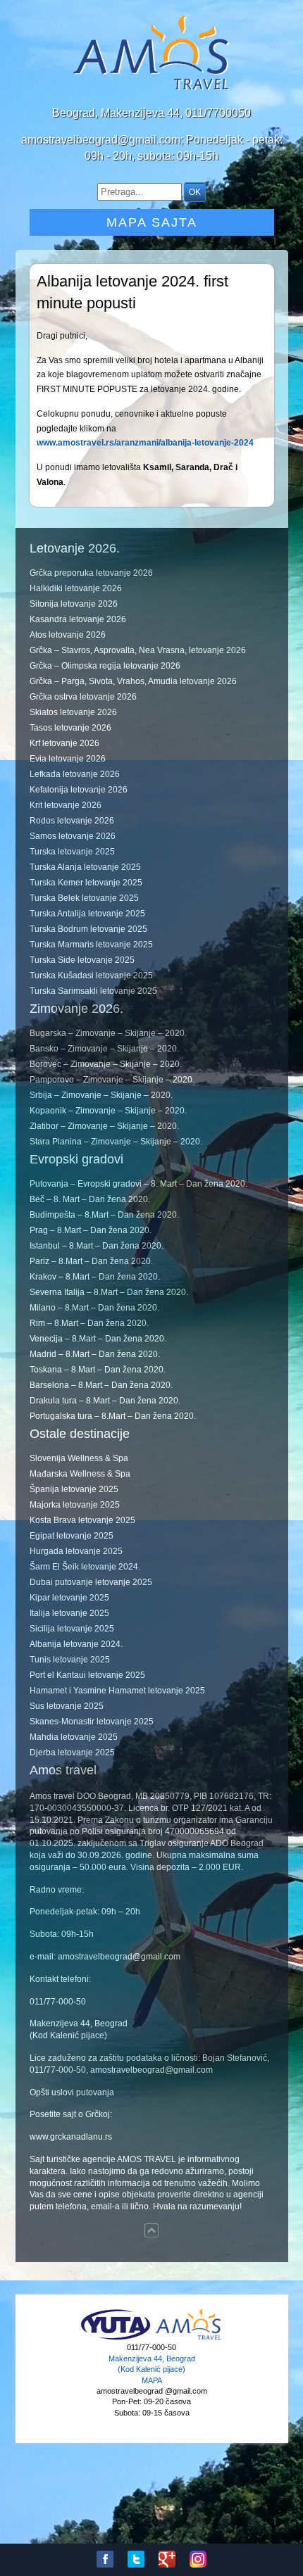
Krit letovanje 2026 (66, 805)
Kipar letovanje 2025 (69, 1598)
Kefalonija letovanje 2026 (79, 790)
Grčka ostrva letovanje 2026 (83, 697)
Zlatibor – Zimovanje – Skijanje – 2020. (104, 1126)
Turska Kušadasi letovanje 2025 (91, 976)
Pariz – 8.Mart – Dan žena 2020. (91, 1261)
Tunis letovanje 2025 (70, 1660)
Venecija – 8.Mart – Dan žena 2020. (98, 1339)
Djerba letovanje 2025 (72, 1753)
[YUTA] (116, 2338)
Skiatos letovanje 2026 (73, 712)
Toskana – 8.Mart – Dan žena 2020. (98, 1370)
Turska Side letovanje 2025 (82, 960)
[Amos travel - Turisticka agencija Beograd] (188, 2338)
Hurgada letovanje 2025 (76, 1551)
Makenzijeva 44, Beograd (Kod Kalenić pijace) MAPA (152, 2369)
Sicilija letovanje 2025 (72, 1629)
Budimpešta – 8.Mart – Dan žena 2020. (104, 1215)
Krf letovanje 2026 (64, 743)
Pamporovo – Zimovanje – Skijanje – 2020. (112, 1080)
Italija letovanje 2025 (69, 1613)
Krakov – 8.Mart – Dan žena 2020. (95, 1277)
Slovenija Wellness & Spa (79, 1458)
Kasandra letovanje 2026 (78, 619)
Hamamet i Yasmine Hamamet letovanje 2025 (117, 1691)
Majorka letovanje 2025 (75, 1505)
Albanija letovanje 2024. (76, 1644)
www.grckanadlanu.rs (71, 2137)
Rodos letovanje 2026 (72, 821)
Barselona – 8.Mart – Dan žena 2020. (101, 1385)
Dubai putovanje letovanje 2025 (91, 1582)
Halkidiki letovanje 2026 (76, 588)
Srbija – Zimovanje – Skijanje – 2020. (101, 1095)
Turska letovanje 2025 (72, 852)
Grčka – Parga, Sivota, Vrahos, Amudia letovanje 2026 (133, 681)
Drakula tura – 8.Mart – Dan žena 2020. (105, 1401)
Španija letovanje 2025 (74, 1489)
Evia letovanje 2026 (68, 759)
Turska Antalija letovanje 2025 (87, 914)
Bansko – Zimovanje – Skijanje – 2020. (104, 1049)
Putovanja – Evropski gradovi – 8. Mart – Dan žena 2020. (138, 1184)
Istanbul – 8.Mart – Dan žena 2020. (97, 1246)
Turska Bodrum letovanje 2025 (88, 929)
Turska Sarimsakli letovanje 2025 (93, 991)
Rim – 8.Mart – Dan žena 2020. (89, 1323)
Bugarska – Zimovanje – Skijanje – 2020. (108, 1033)
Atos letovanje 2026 (68, 635)
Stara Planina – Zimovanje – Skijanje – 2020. (116, 1142)
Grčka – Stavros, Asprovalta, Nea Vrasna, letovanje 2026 (138, 650)
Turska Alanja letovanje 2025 (85, 867)
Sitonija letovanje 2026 (74, 604)
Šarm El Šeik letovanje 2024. (85, 1567)
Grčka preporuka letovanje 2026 (91, 573)
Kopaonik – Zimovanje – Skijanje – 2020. (108, 1111)
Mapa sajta (152, 222)
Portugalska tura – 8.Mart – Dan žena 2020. (113, 1416)
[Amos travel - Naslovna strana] (152, 89)
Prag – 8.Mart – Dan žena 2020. (91, 1230)
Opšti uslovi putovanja (72, 2092)
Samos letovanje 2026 (73, 836)
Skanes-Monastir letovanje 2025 (92, 1722)
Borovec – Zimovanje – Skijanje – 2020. (106, 1064)
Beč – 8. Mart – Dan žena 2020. (90, 1199)
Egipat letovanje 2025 (72, 1536)
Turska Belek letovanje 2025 (84, 898)
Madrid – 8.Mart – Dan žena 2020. (95, 1354)
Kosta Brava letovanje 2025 (82, 1520)
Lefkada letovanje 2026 (75, 774)
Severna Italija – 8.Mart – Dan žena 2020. (109, 1292)
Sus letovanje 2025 (67, 1706)
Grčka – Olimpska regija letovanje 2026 (105, 666)
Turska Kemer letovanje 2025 (86, 883)
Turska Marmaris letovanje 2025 (91, 945)
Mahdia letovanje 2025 (74, 1737)
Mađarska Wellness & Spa (80, 1474)
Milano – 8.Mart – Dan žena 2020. (94, 1308)
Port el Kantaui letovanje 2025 (87, 1675)
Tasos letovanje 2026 (70, 728)
